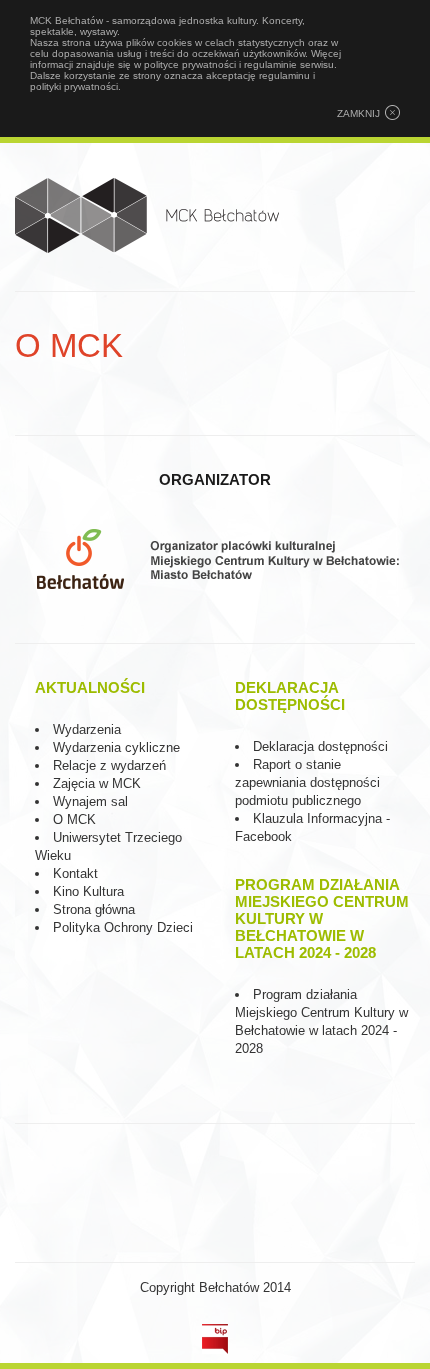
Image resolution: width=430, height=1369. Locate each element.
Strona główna (94, 909)
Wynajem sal (90, 801)
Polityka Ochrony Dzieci (123, 927)
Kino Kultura (88, 891)
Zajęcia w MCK (97, 783)
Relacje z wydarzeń (109, 765)
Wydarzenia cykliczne (116, 747)
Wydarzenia (87, 729)
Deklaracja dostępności (320, 746)
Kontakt (75, 873)
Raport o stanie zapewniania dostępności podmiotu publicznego (307, 782)
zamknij (358, 113)
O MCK (74, 819)
